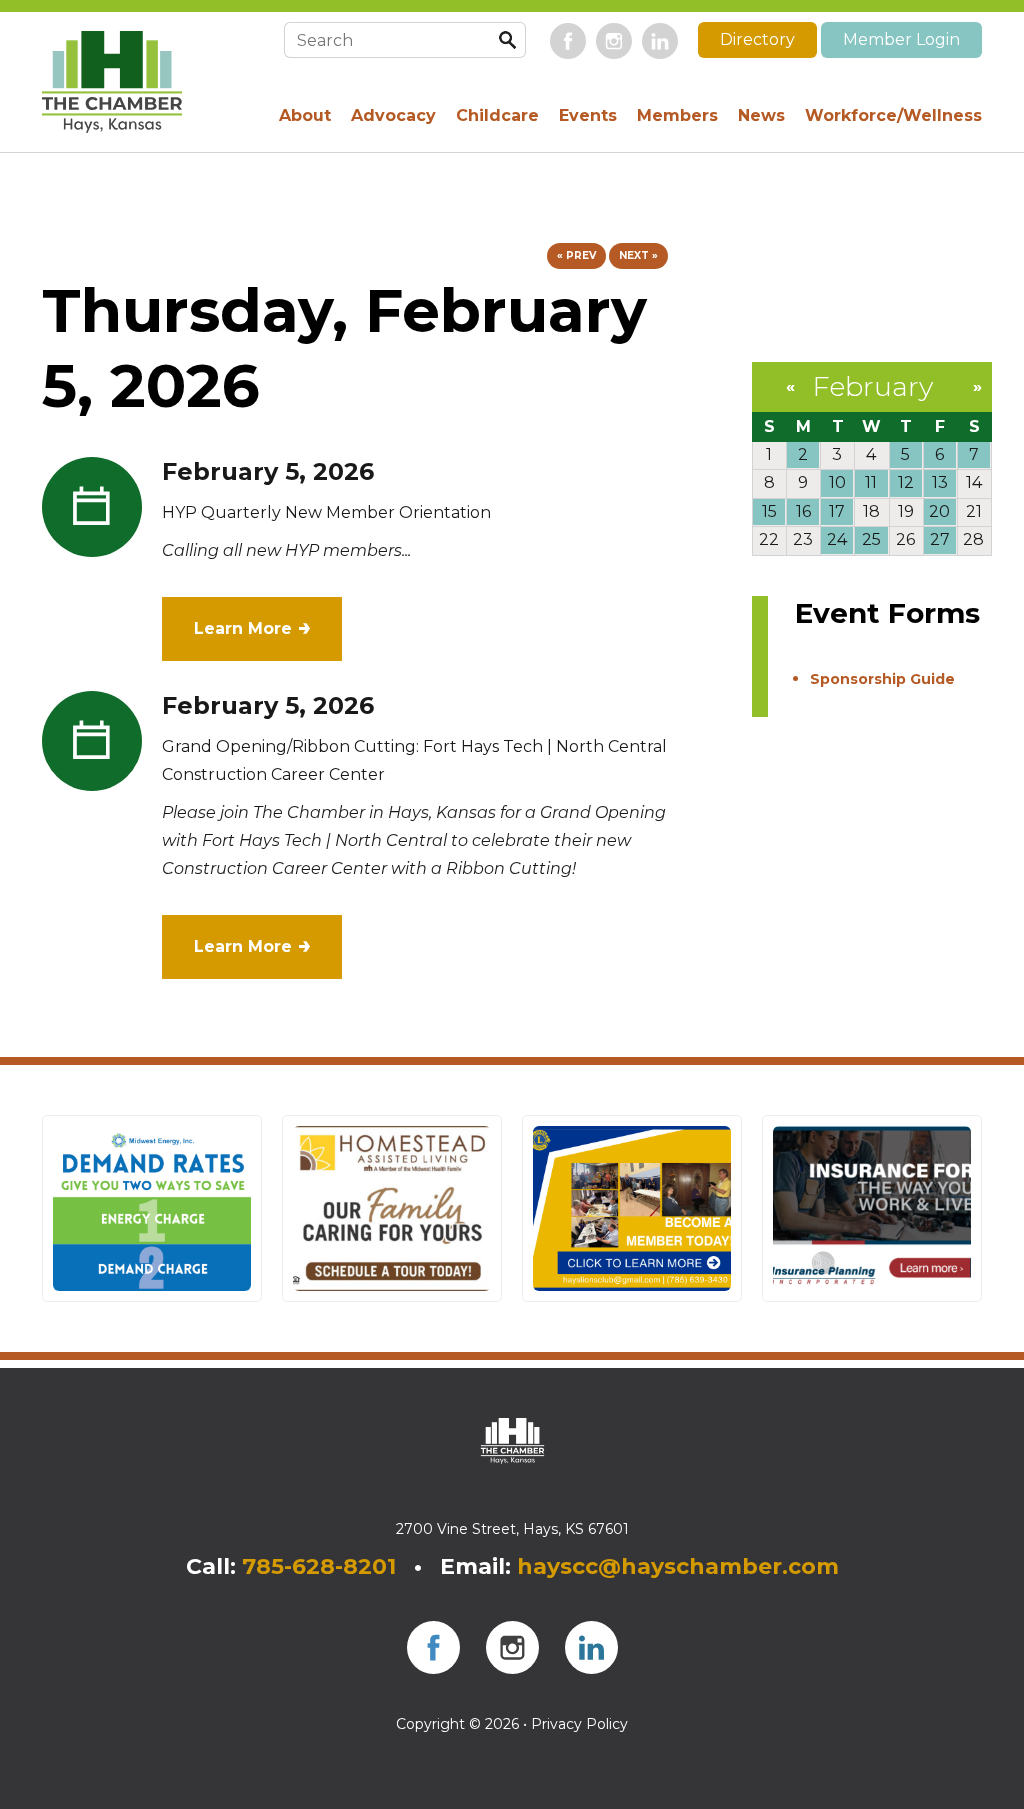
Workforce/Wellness (893, 115)
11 (871, 482)
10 (837, 482)
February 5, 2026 (268, 471)
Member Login (901, 39)
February (872, 386)
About (305, 115)
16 (803, 511)
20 (939, 511)
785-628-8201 (319, 1566)
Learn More (243, 628)
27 (940, 539)
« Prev (576, 255)
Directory (757, 39)
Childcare (497, 115)
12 (906, 482)
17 (837, 511)
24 (837, 539)
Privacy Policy (579, 1724)
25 (871, 539)
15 (769, 511)
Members (677, 115)
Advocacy (393, 115)
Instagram (614, 41)
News (761, 115)
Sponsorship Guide (882, 679)
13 (940, 482)
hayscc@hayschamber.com (678, 1566)
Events (588, 115)
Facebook (568, 41)
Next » (638, 255)
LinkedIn (660, 41)
